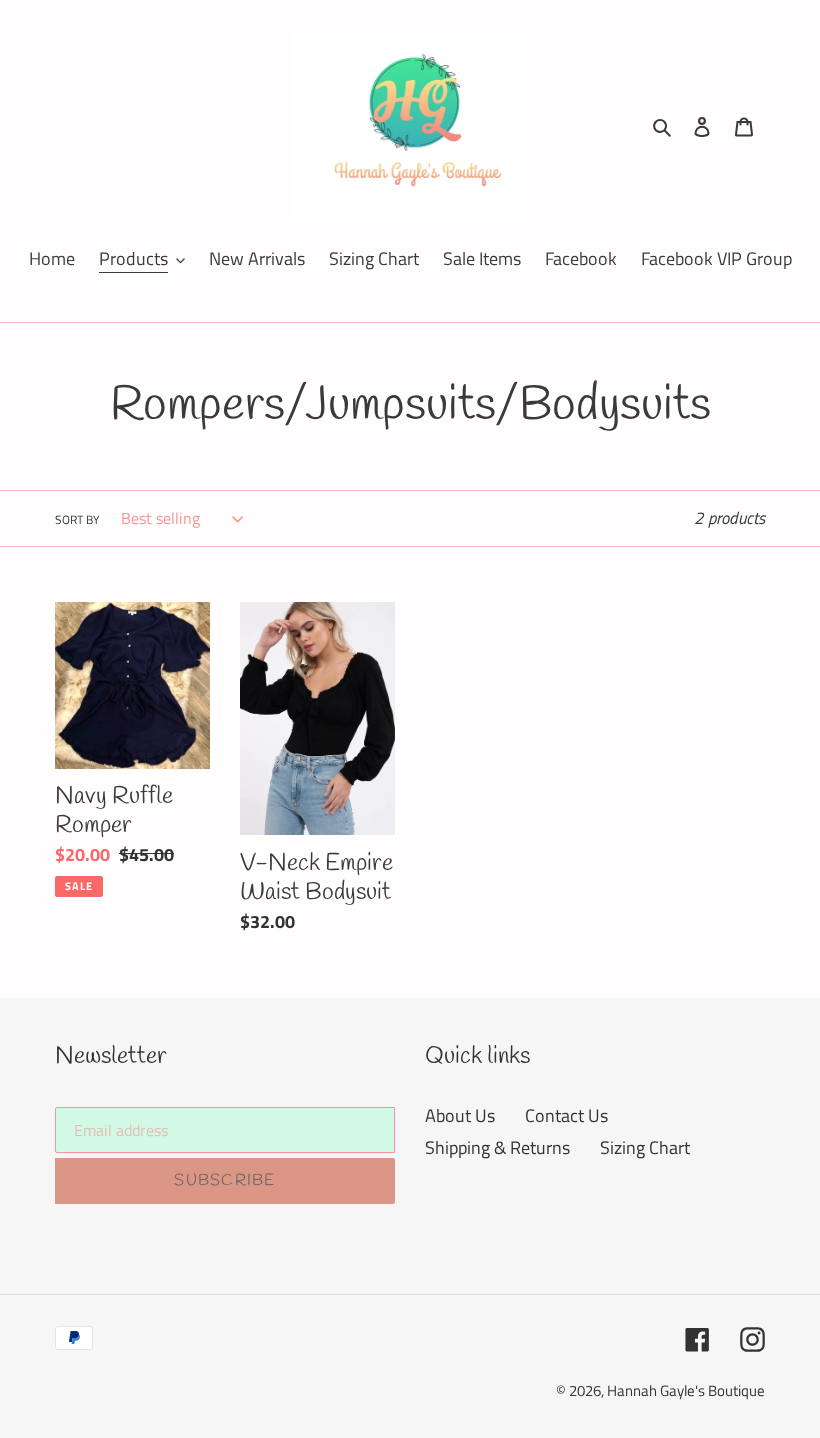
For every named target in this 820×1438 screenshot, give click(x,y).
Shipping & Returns (497, 1147)
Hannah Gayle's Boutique (686, 1390)
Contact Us (566, 1115)
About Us (460, 1115)
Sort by (77, 520)
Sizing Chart (645, 1147)
